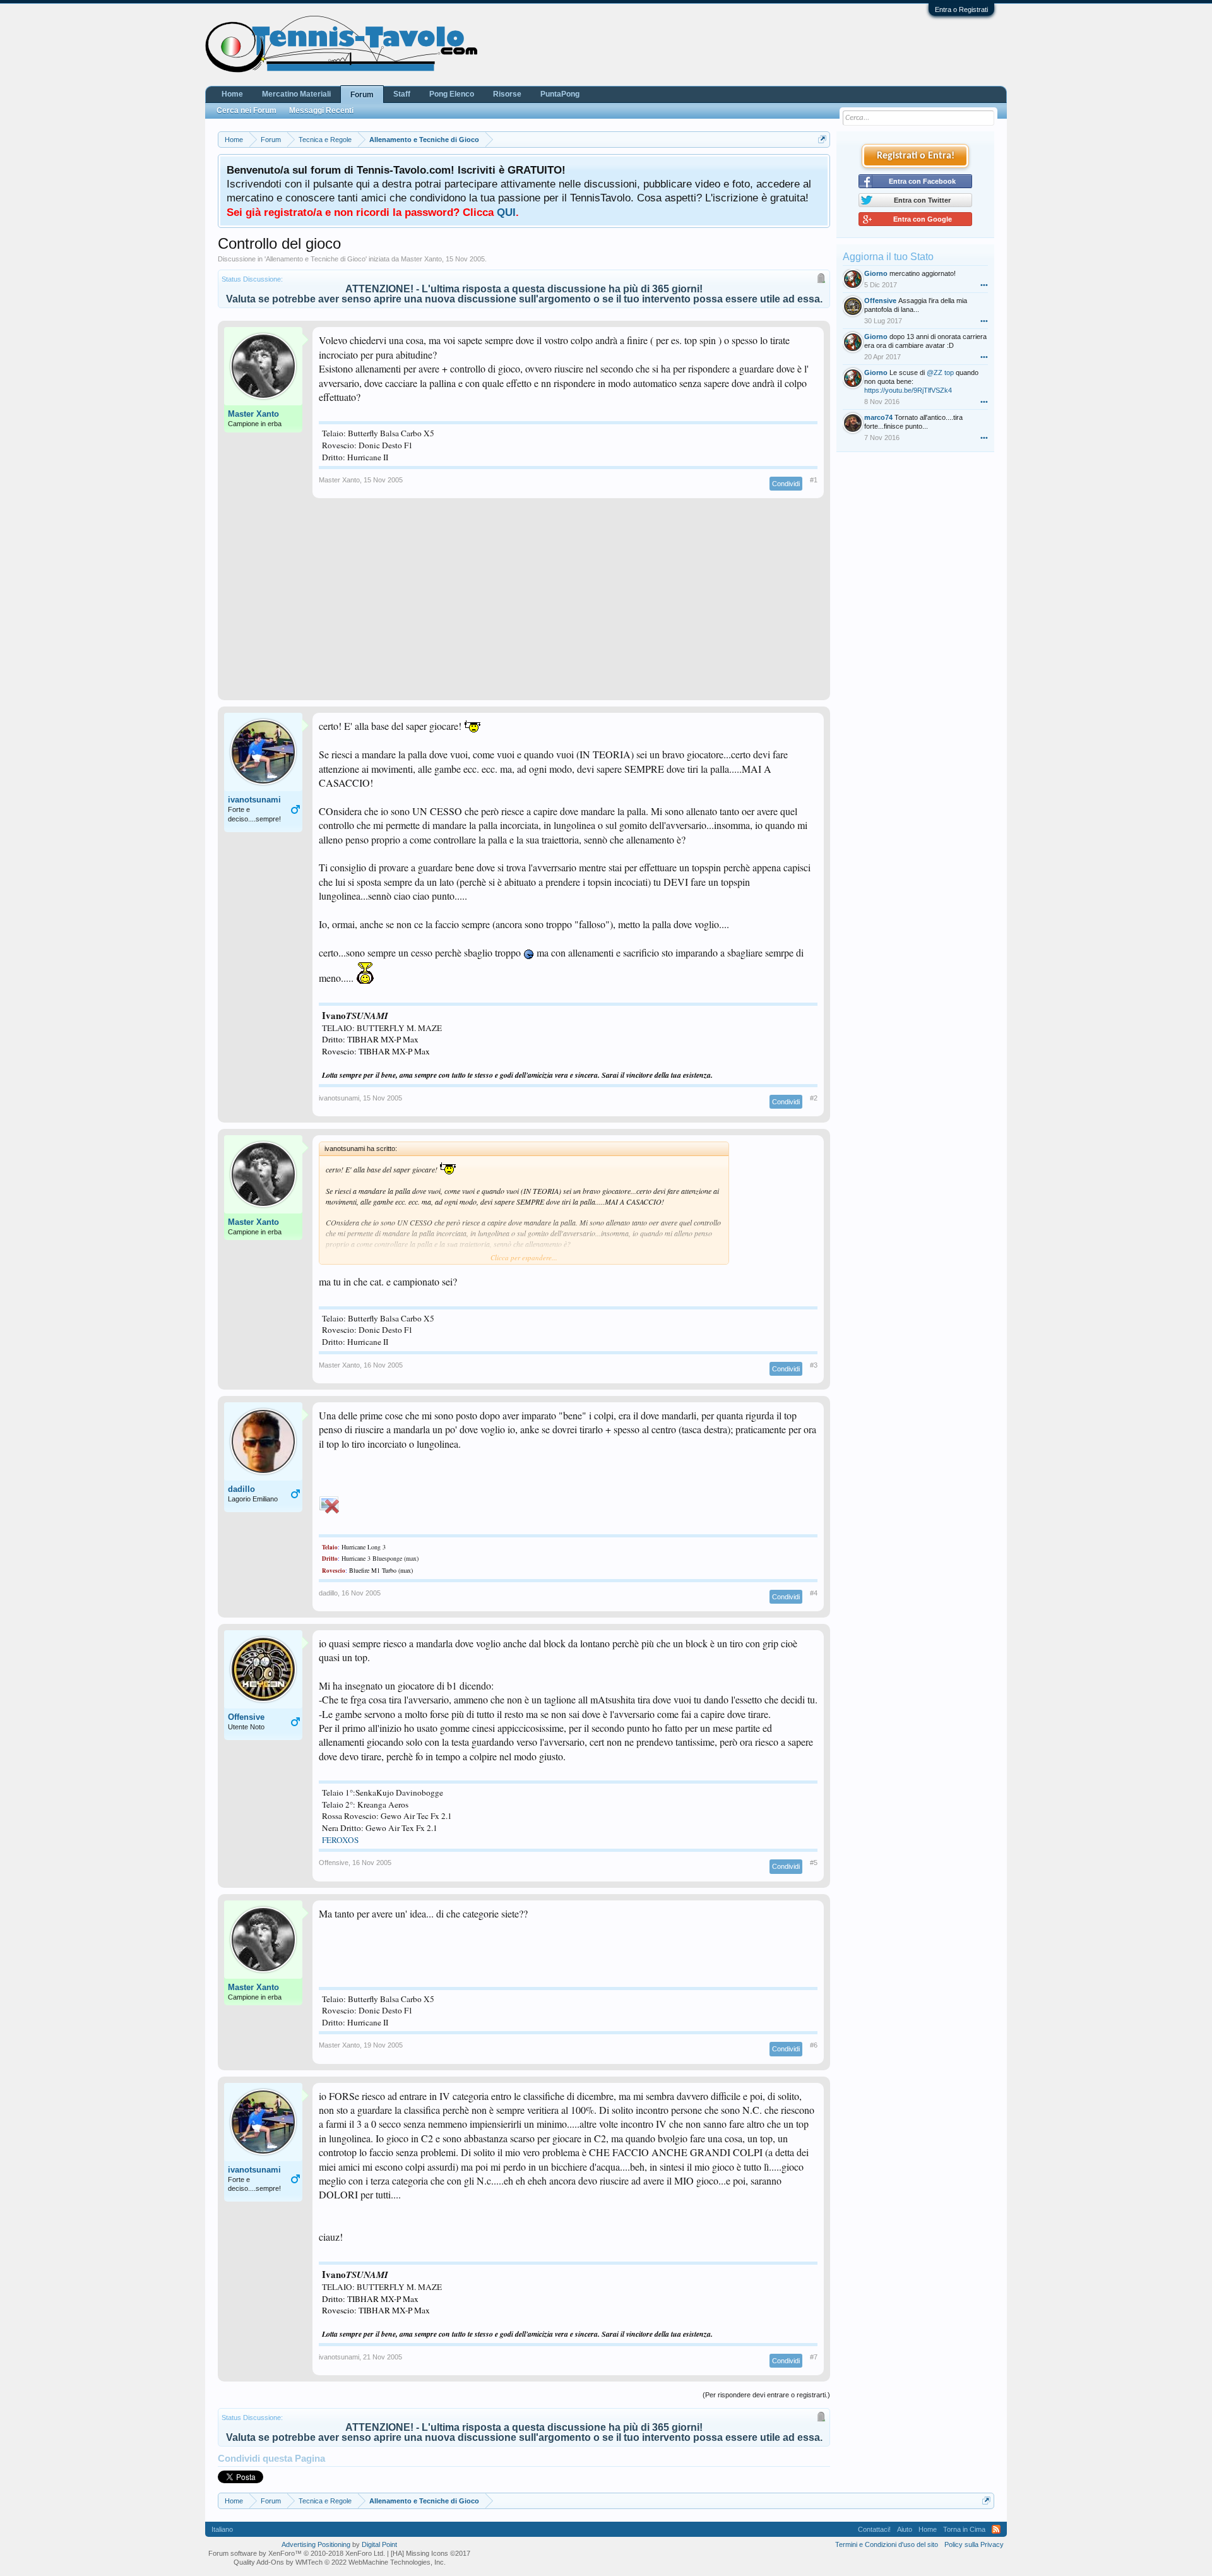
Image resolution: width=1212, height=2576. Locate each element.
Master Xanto (421, 259)
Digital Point (379, 2544)
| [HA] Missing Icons (429, 2553)
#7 (814, 2357)
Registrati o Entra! (916, 156)
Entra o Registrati (961, 9)
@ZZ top (940, 373)
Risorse (507, 94)
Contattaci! (874, 2529)
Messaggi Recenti (321, 110)
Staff (402, 94)
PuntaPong (560, 94)
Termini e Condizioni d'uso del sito (887, 2544)
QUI (506, 212)
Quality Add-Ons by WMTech (340, 2562)
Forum (362, 95)
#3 (814, 1365)
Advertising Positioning (316, 2544)
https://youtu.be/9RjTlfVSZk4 (908, 390)
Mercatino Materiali (296, 94)
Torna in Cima (964, 2529)
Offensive (246, 1717)
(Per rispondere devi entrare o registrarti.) (766, 2395)
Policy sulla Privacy (974, 2544)
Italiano (222, 2529)
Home (232, 94)
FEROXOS (340, 1840)
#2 (814, 1098)
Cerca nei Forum (247, 110)
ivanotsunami (254, 800)
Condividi (786, 484)
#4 (814, 1593)
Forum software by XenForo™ (297, 2553)
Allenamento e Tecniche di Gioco (316, 259)
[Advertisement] (524, 605)
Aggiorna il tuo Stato (888, 257)
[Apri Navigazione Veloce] (822, 139)
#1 (814, 480)
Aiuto (905, 2529)
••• (984, 285)
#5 (814, 1863)
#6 (814, 2045)
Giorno (876, 273)
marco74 (878, 417)
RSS (996, 2529)
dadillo (241, 1489)
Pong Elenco (452, 94)
